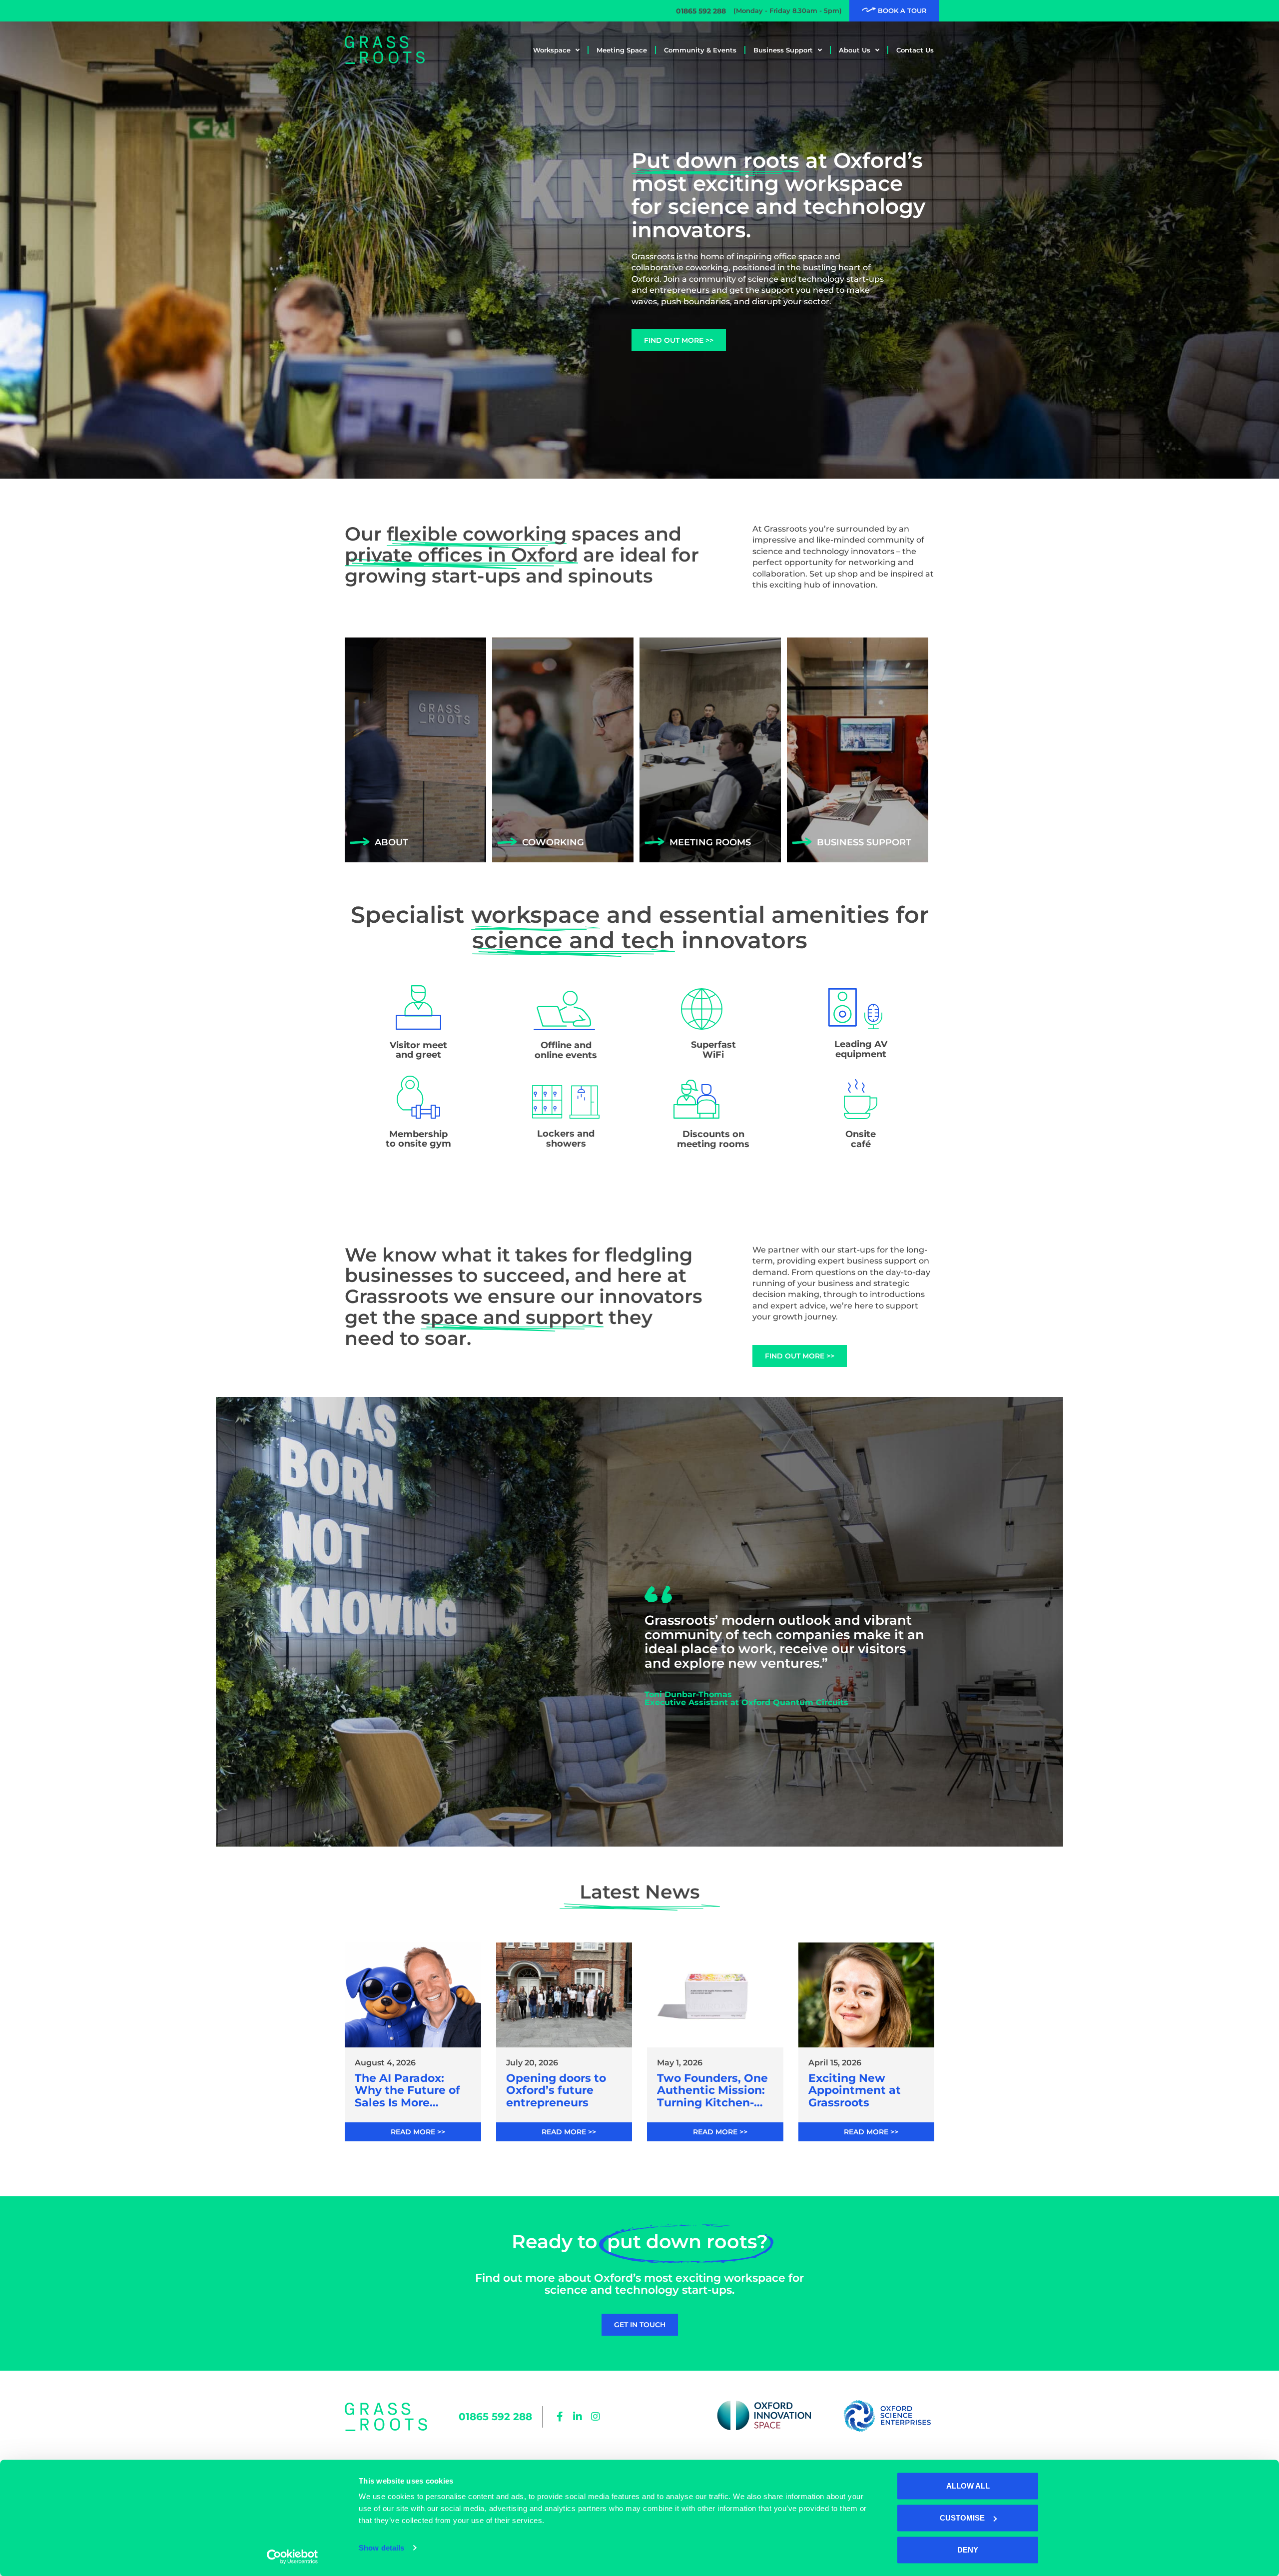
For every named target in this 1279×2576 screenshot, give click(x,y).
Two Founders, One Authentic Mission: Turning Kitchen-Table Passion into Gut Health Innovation (712, 2091)
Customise (962, 2518)
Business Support (783, 50)
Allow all (968, 2486)
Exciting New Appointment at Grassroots (855, 2091)
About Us (855, 50)
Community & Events (700, 50)
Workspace (552, 50)
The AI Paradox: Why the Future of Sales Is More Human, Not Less (407, 2091)
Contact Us (915, 50)
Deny (968, 2550)
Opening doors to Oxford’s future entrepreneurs (556, 2091)
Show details (381, 2548)
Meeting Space (622, 50)
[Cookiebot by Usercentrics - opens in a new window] (293, 2557)
